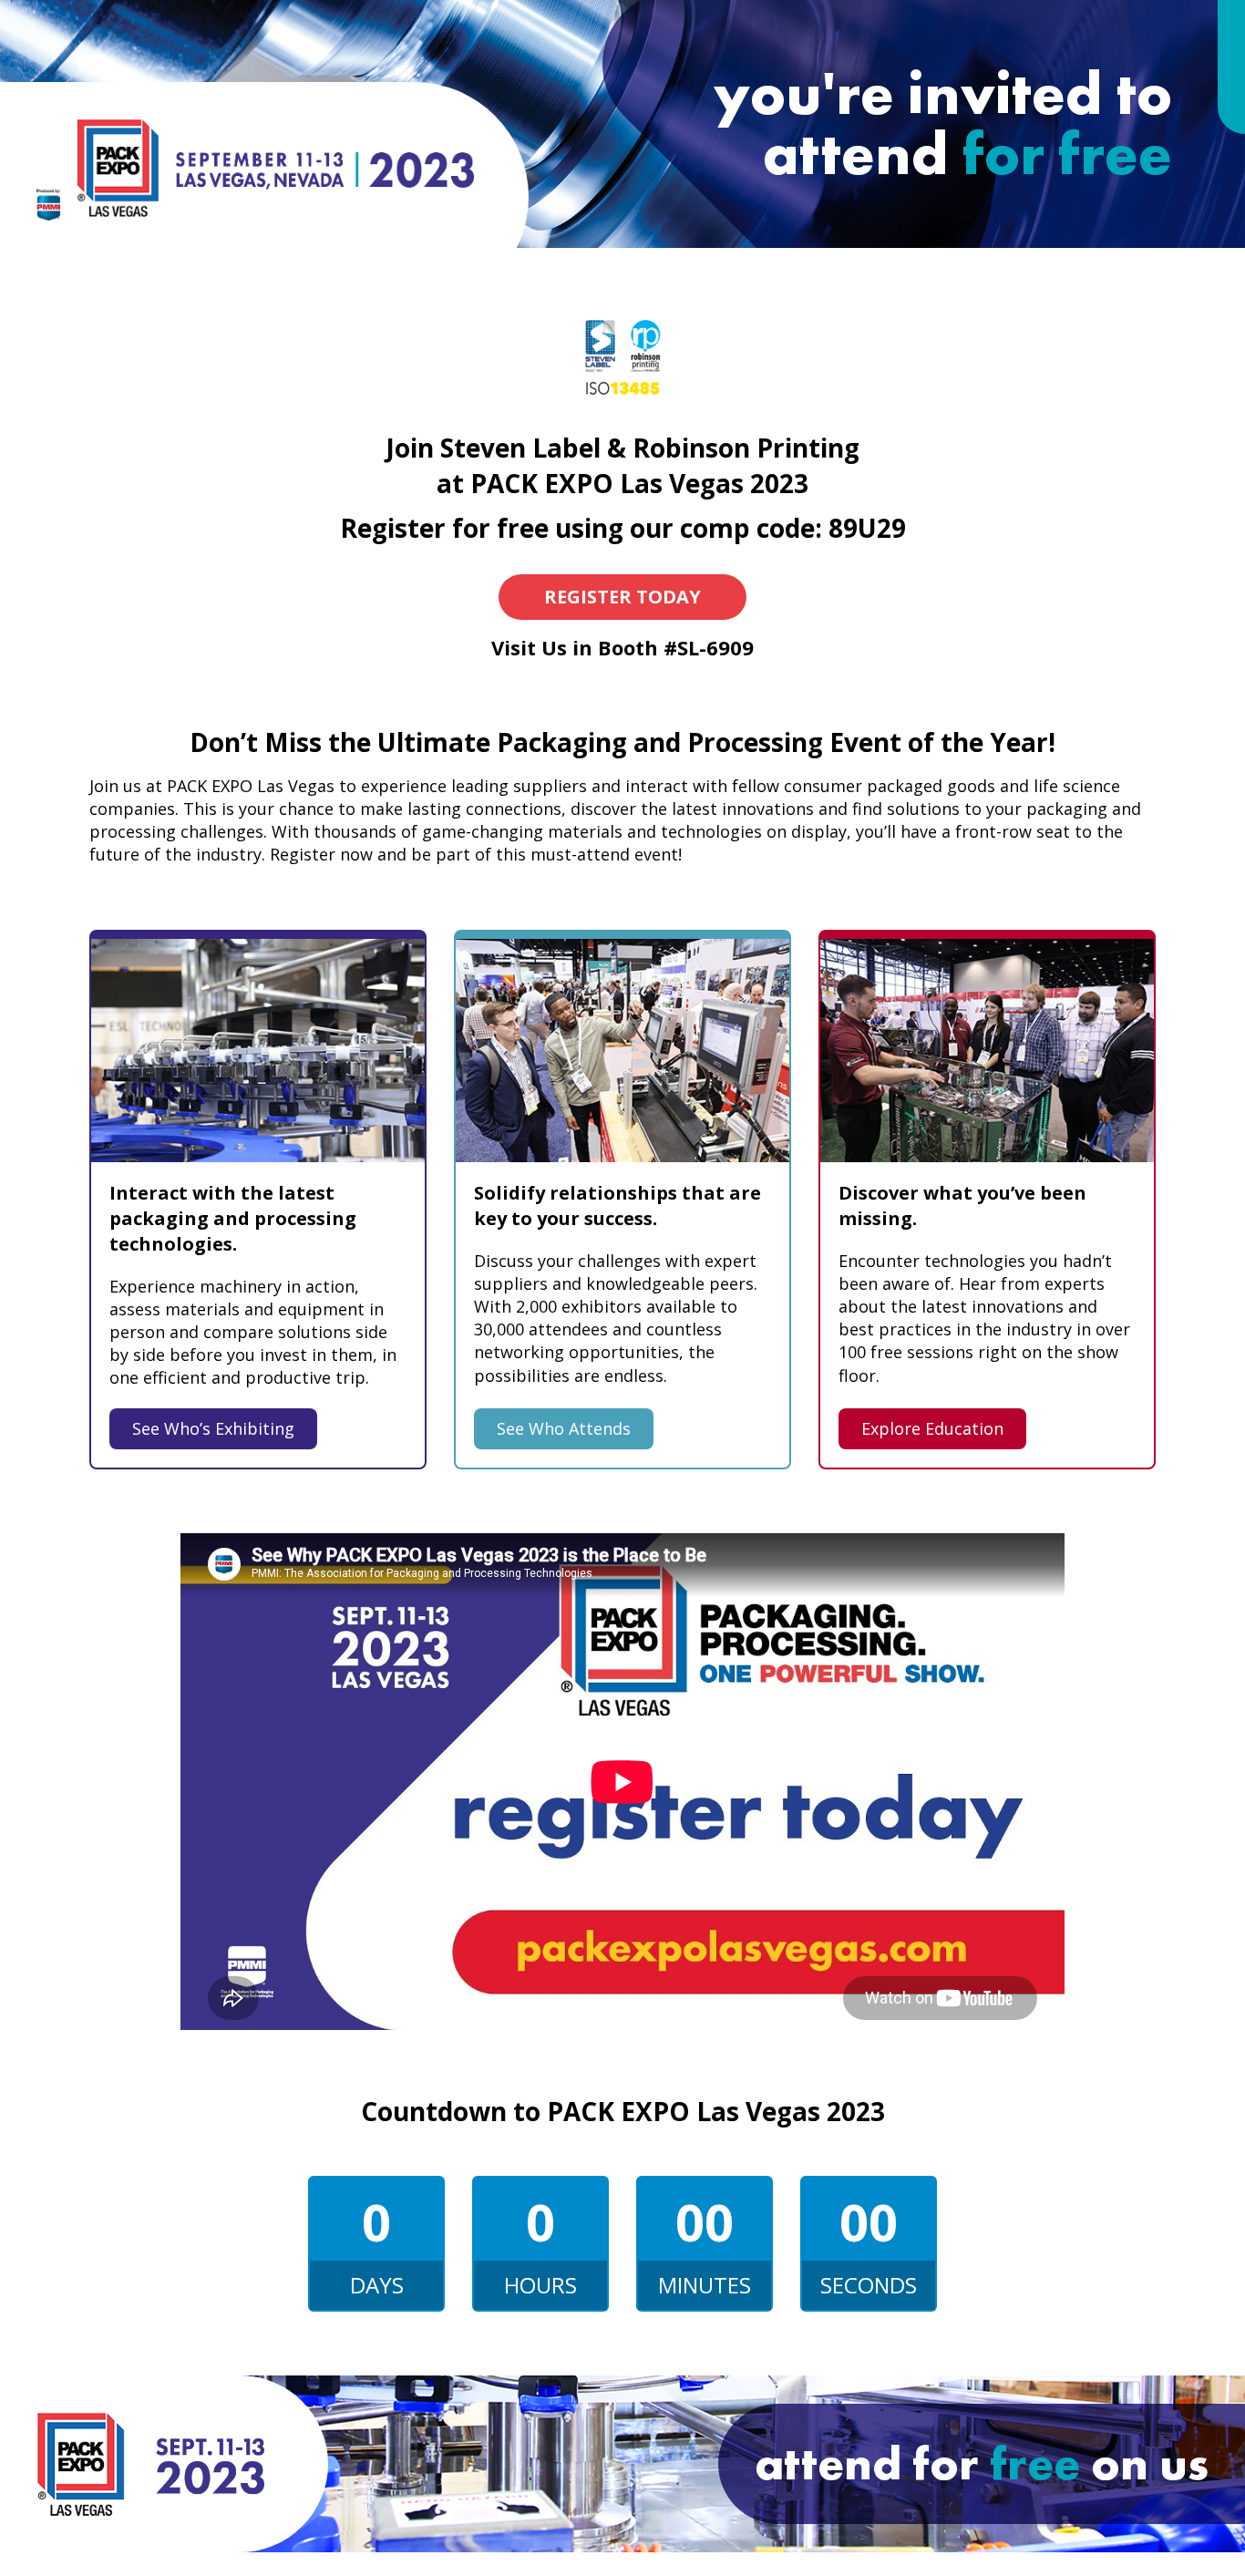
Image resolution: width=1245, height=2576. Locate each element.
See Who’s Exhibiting (213, 1428)
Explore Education (932, 1428)
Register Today (622, 597)
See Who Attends (564, 1428)
